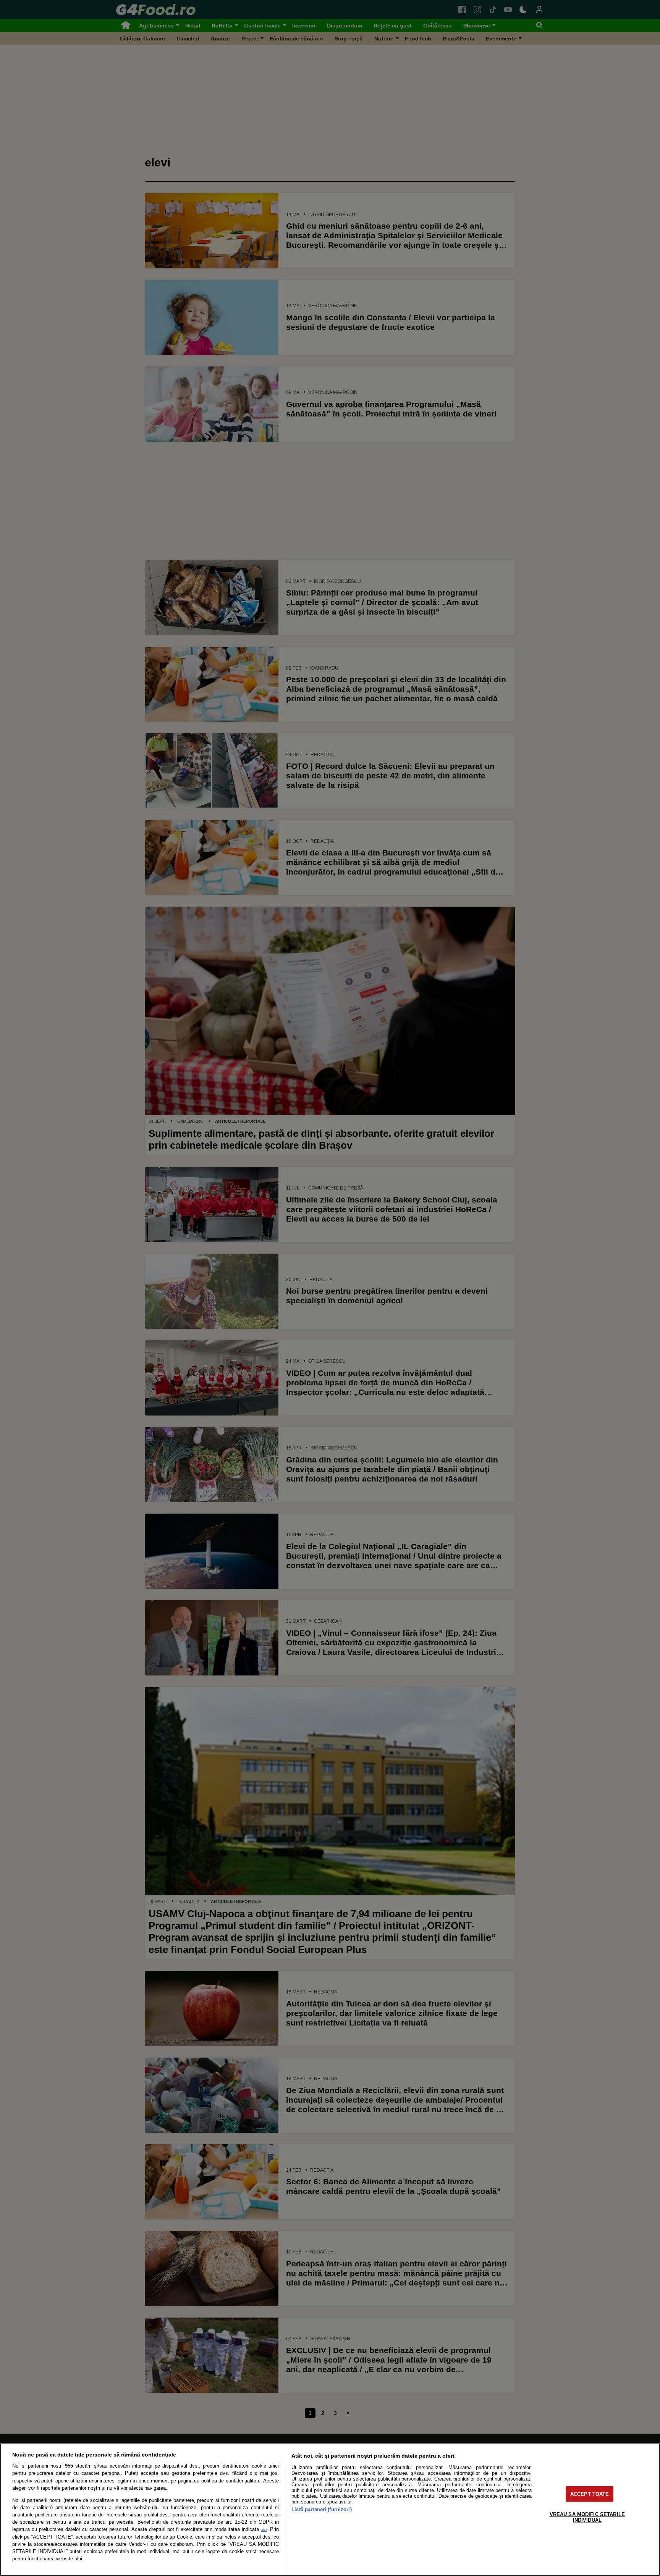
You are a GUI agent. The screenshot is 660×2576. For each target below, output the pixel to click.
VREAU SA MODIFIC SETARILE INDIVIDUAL (587, 2517)
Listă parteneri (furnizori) (321, 2509)
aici (264, 2530)
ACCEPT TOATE (590, 2494)
